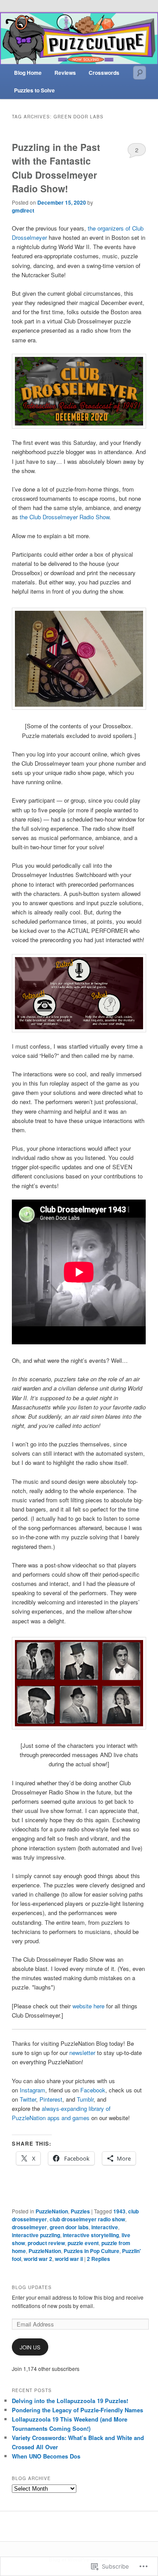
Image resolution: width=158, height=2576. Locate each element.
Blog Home (28, 73)
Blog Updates (32, 2287)
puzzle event (83, 2243)
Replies (99, 2259)
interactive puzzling (36, 2235)
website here (88, 2006)
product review (46, 2243)
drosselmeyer (29, 2227)
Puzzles (80, 2211)
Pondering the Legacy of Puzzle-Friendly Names (77, 2410)
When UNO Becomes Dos (46, 2456)
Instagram (32, 2090)
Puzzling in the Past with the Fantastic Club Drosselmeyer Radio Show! (56, 168)
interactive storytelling (91, 2235)
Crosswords (104, 73)
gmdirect (23, 210)
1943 (119, 2211)
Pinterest (51, 2099)
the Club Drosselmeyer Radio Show (65, 517)
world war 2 (38, 2259)
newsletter (83, 2053)
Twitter (28, 2099)
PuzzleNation (52, 2211)
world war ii (69, 2259)
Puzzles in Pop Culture (92, 2251)
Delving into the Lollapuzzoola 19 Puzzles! (70, 2401)
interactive (105, 2227)
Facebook (93, 2090)
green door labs (69, 2227)
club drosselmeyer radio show (87, 2219)
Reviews (65, 73)
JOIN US (30, 2347)
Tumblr (85, 2099)
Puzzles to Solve (34, 90)
